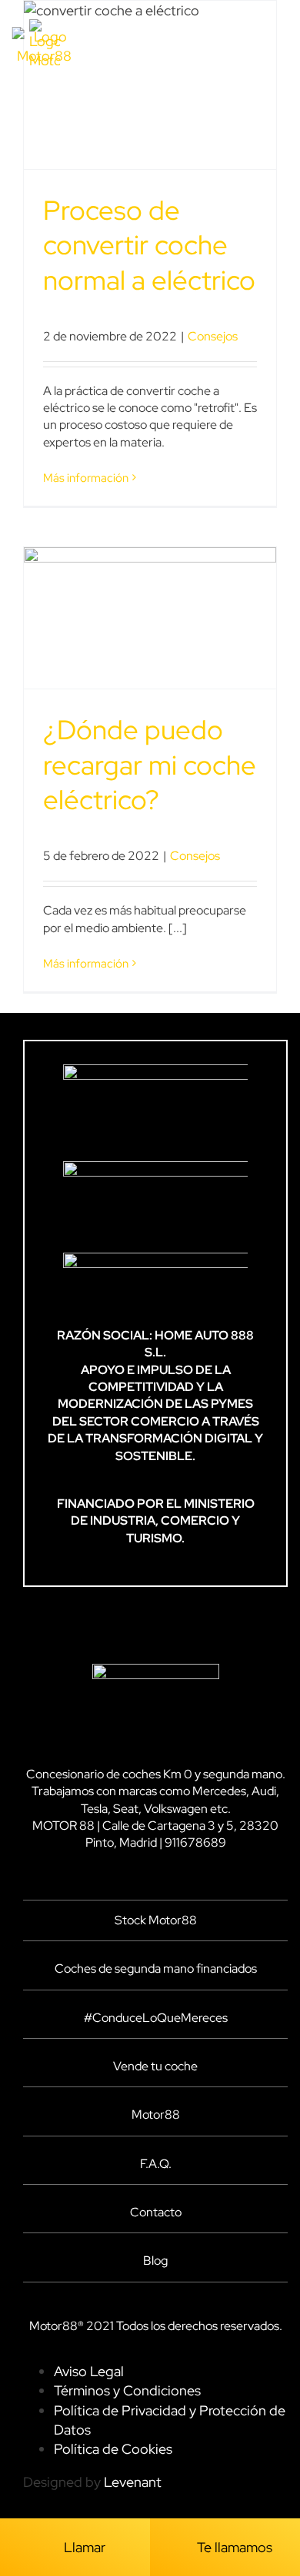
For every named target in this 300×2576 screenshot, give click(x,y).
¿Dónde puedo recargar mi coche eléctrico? (150, 765)
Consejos (213, 336)
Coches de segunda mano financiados (156, 1969)
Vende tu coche (155, 2066)
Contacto (156, 2212)
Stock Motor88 (156, 1920)
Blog (155, 2261)
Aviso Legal (89, 2371)
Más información (86, 478)
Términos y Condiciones (127, 2390)
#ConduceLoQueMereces (156, 2018)
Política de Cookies (113, 2449)
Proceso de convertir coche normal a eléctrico (149, 245)
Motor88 (156, 2115)
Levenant (133, 2482)
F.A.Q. (156, 2164)
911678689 (195, 1842)
